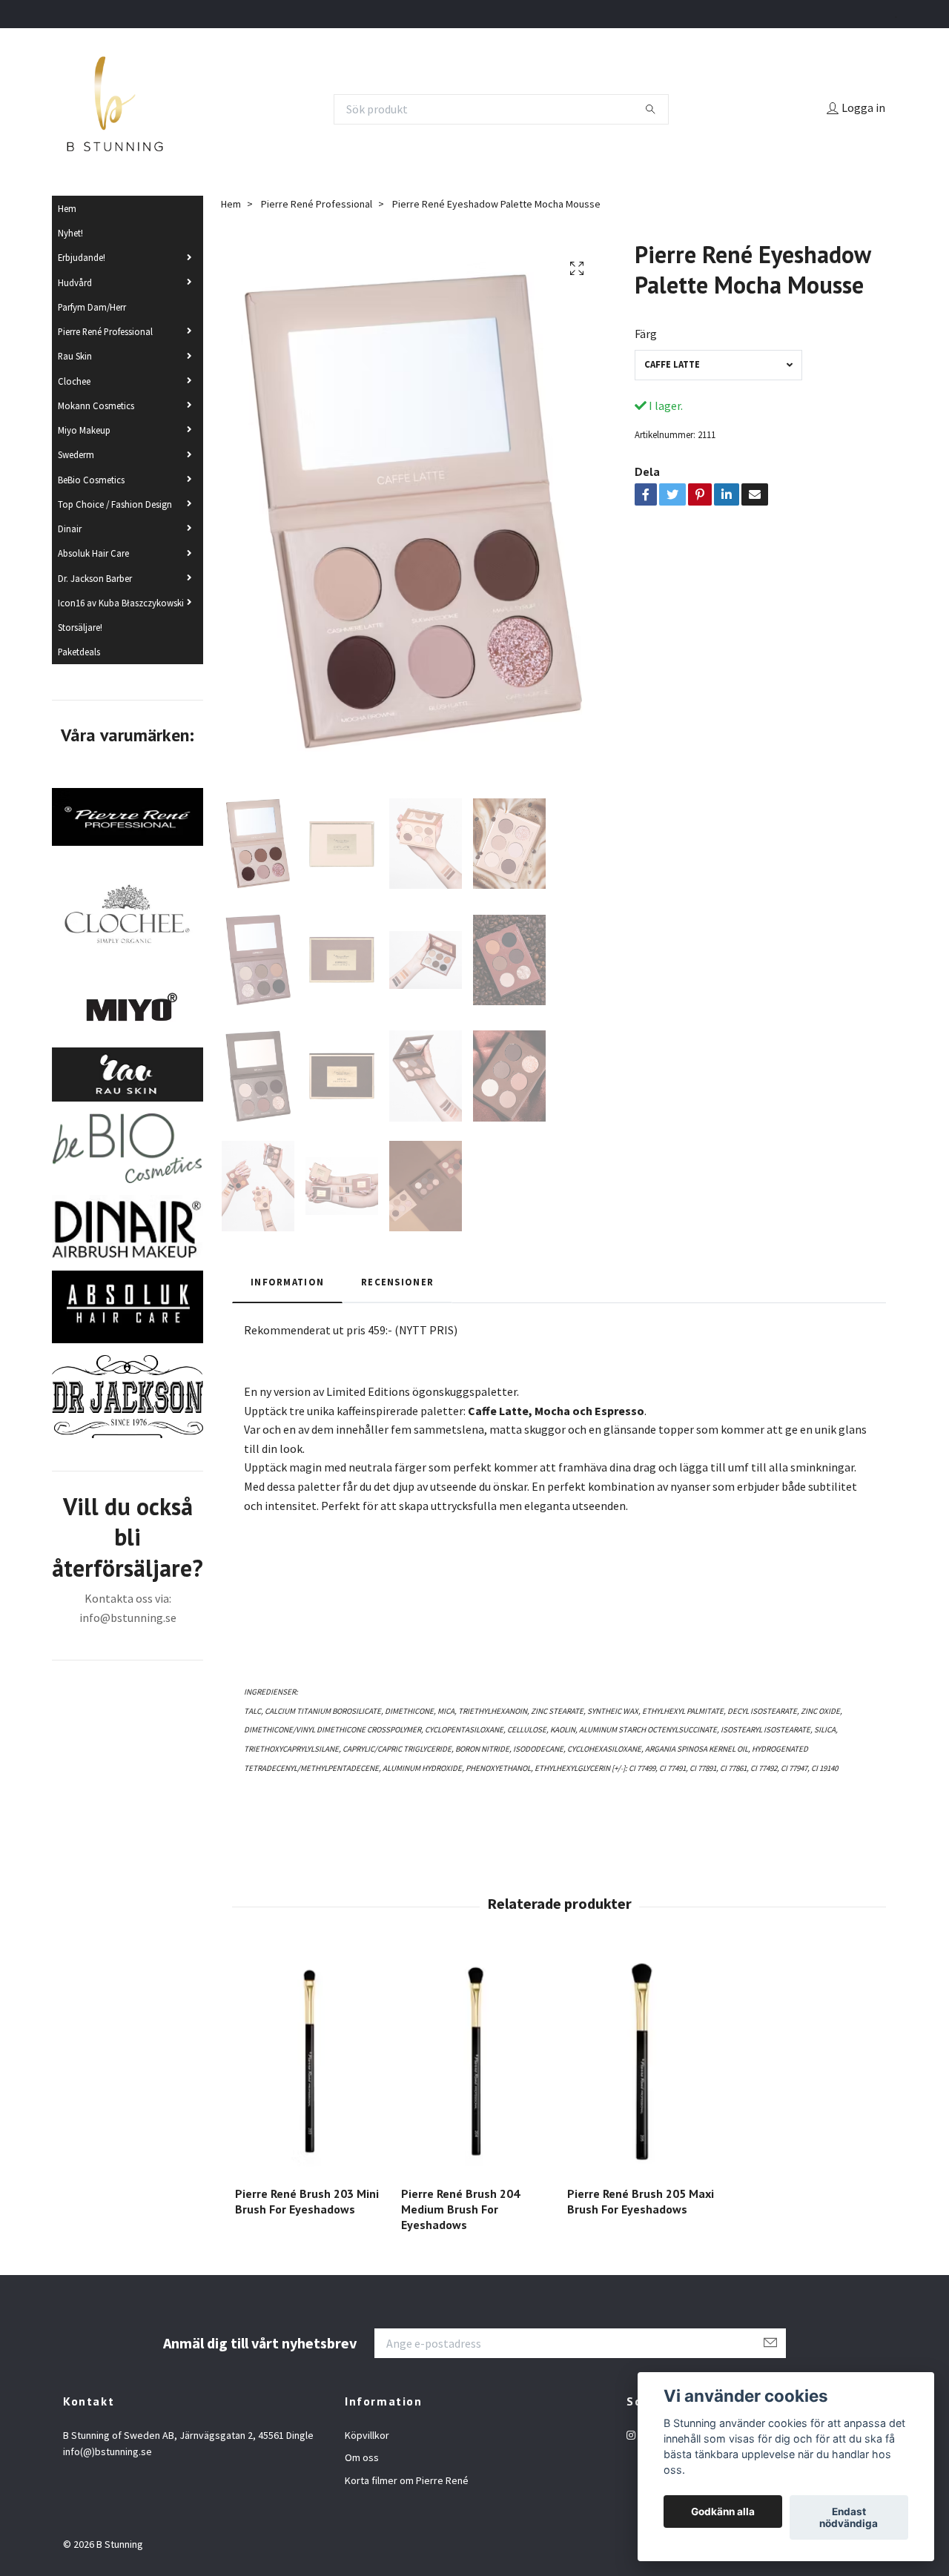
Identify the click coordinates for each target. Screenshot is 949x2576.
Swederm (76, 454)
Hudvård (75, 282)
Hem (67, 208)
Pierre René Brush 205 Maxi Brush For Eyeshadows (641, 2201)
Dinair (70, 529)
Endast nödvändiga (849, 2517)
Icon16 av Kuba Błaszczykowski (121, 603)
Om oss (362, 2457)
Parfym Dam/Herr (92, 307)
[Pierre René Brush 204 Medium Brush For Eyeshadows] (476, 2063)
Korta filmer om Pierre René (407, 2480)
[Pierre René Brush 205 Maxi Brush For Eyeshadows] (642, 2063)
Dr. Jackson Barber (95, 578)
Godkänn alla (723, 2512)
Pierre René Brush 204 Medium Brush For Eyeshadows (460, 2209)
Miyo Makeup (84, 430)
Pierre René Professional (105, 331)
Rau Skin (75, 356)
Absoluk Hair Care (93, 553)
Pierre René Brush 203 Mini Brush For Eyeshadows (307, 2201)
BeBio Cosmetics (91, 480)
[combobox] (718, 365)
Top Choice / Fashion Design (115, 504)
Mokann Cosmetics (96, 405)
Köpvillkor (367, 2435)
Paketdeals (79, 652)
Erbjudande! (82, 257)
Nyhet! (70, 233)
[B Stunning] (115, 109)
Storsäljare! (80, 627)
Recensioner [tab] (397, 1282)
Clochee (74, 381)
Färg (646, 334)
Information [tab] (287, 1282)
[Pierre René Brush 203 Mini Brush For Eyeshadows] (310, 2063)
